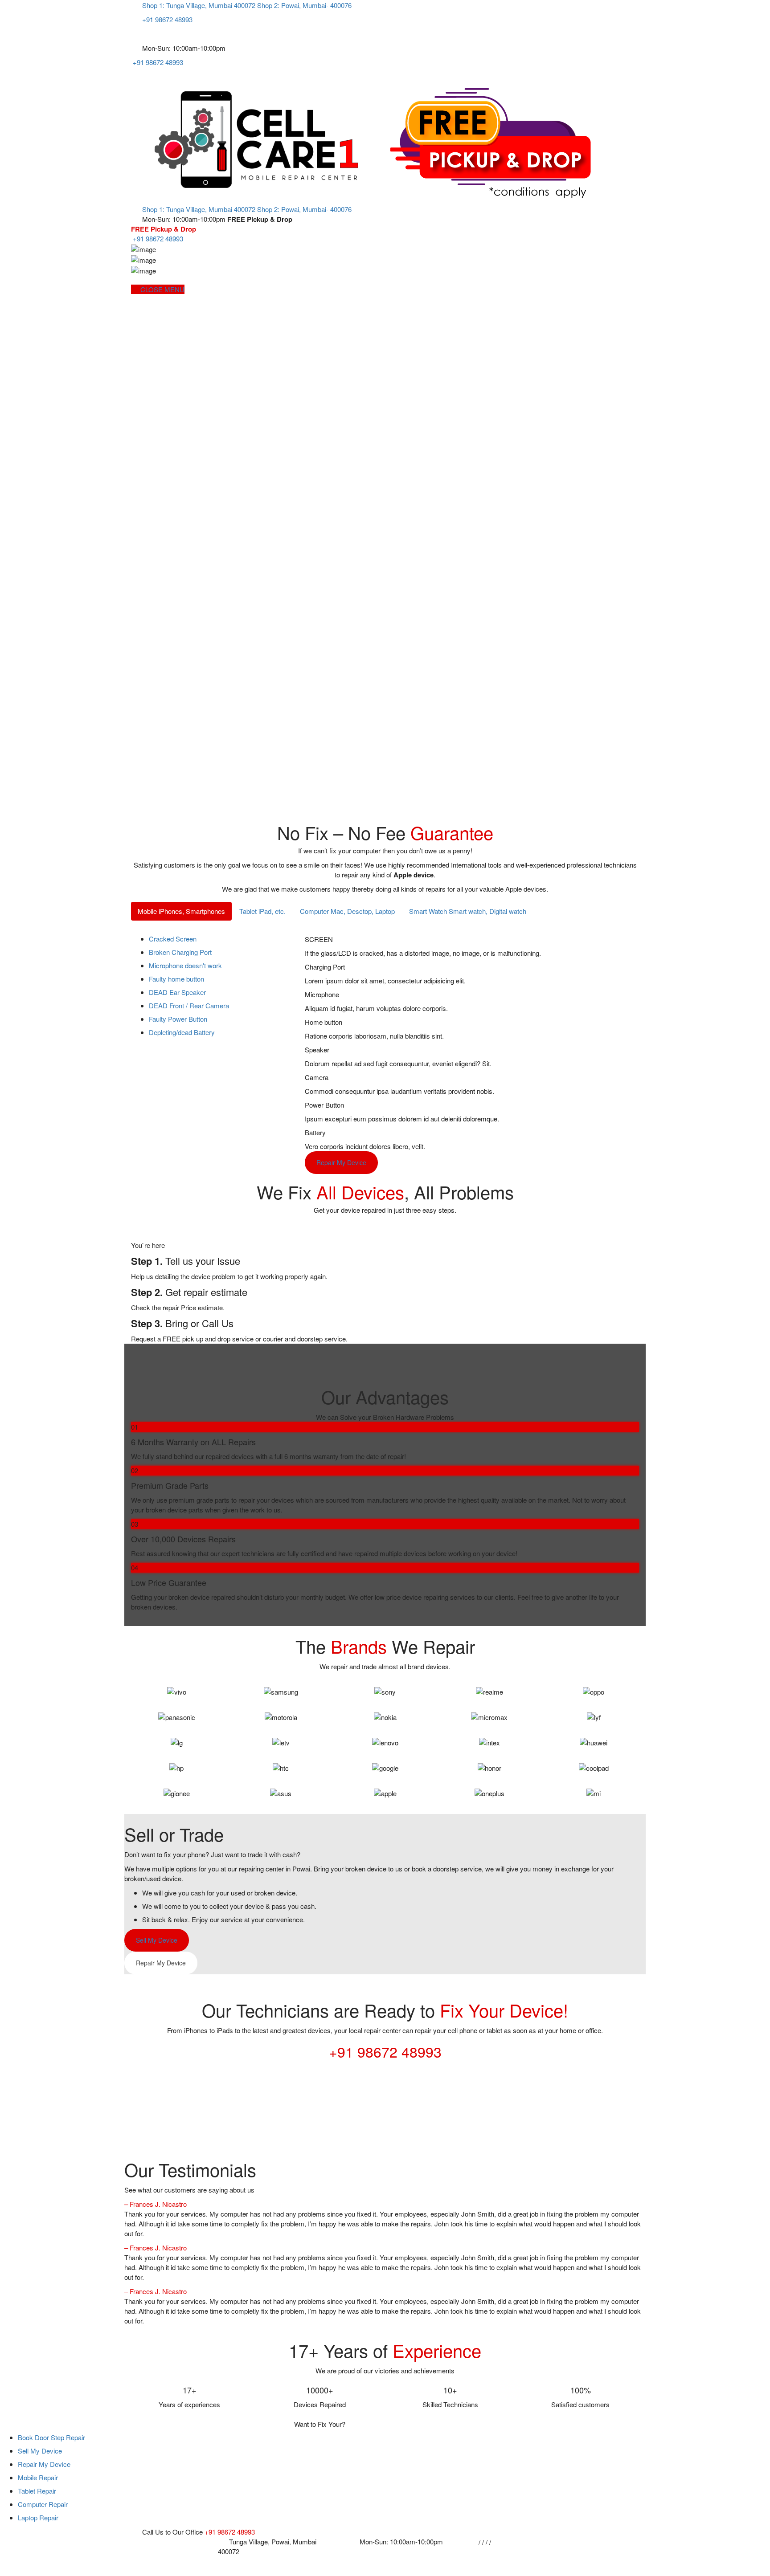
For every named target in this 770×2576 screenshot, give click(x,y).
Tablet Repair (37, 2491)
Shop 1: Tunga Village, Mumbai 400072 (199, 5)
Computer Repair (43, 2504)
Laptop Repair (38, 2517)
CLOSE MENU (162, 289)
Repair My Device (161, 1963)
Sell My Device (157, 1940)
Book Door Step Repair (51, 2437)
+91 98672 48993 (167, 19)
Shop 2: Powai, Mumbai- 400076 (304, 5)
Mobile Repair (38, 2477)
